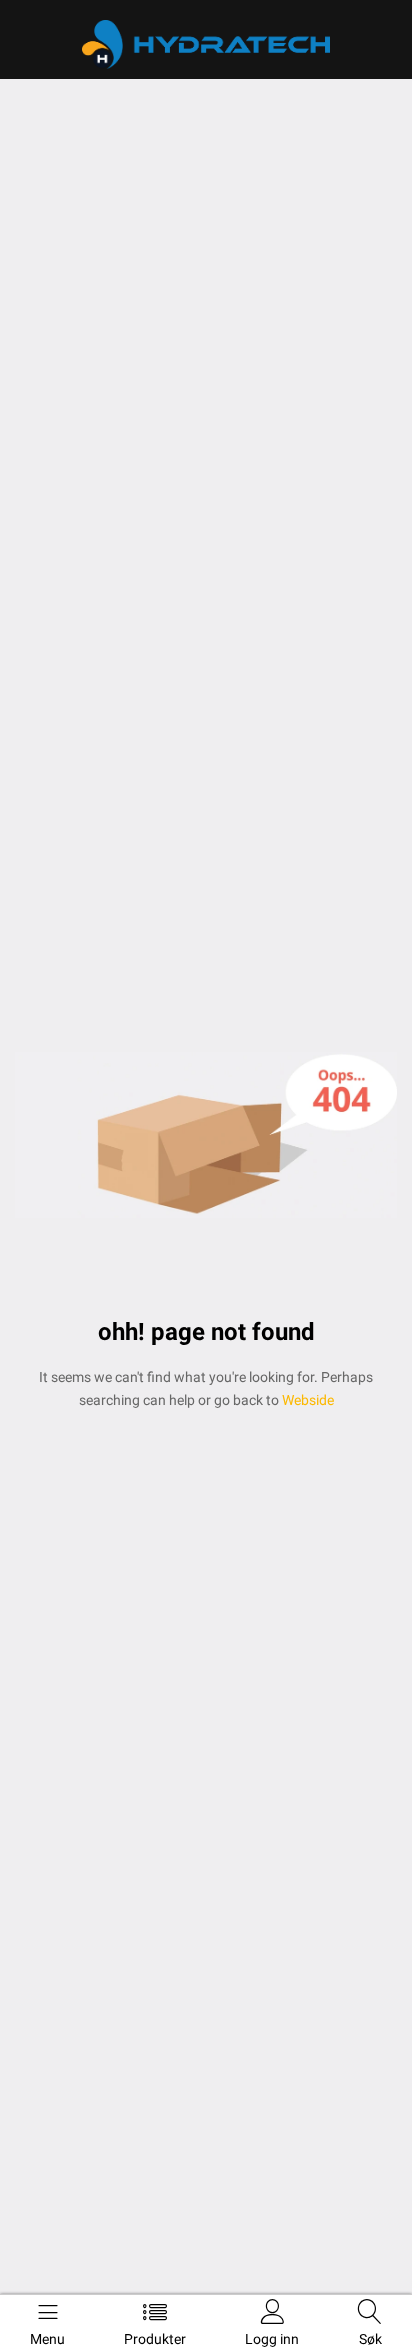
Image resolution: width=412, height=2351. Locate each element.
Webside (306, 1400)
